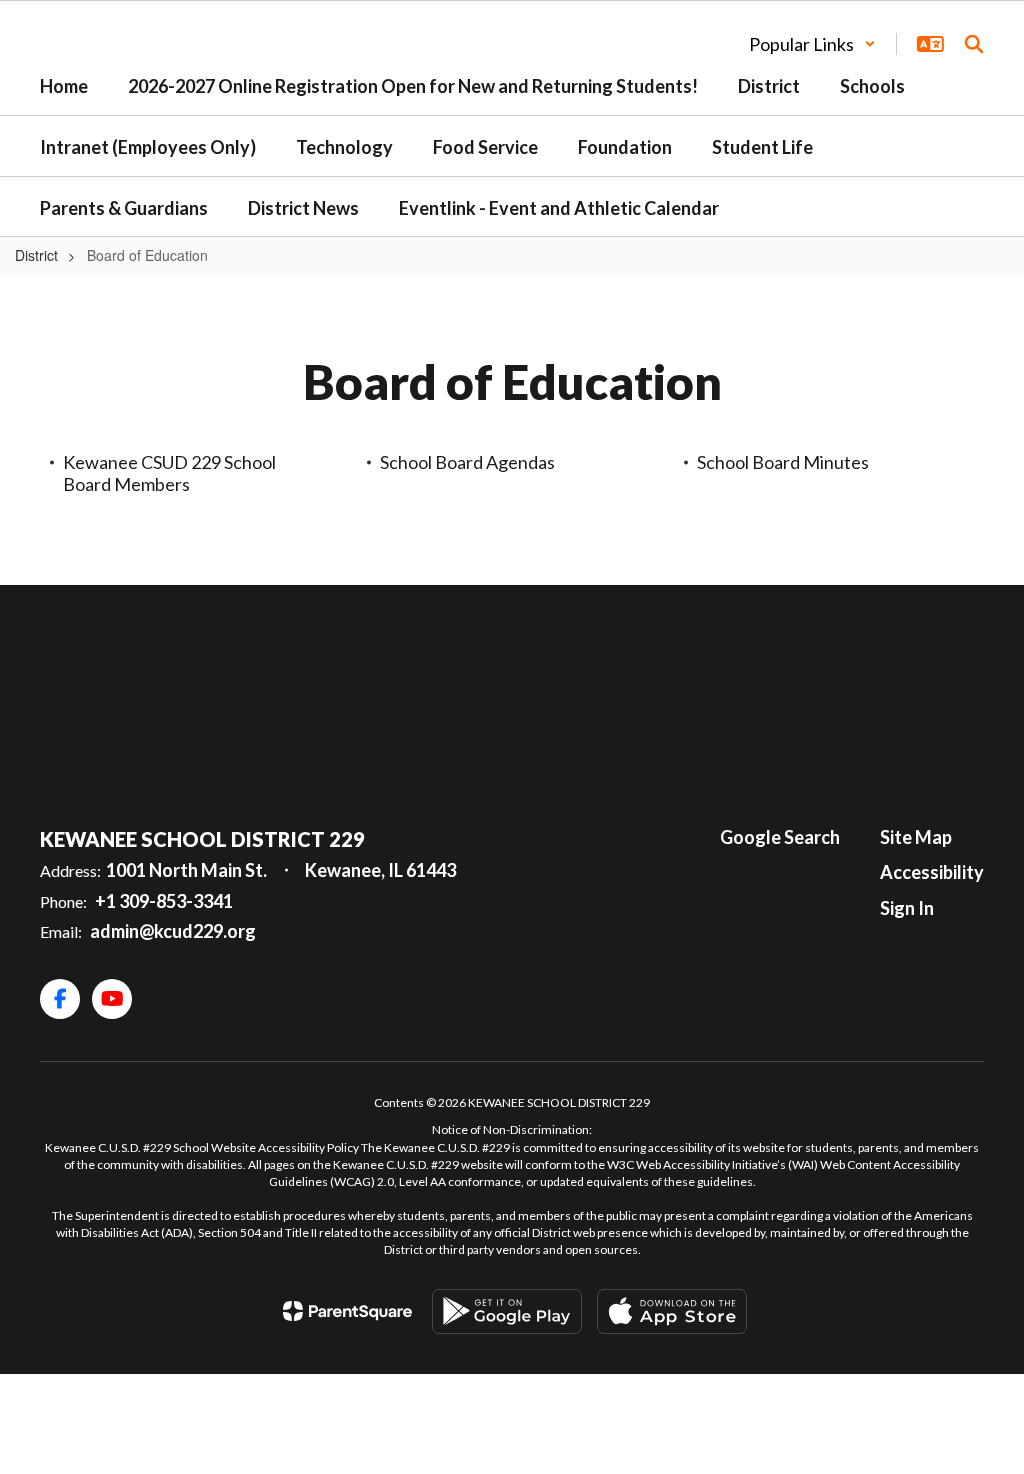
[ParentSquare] (347, 1311)
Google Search (780, 837)
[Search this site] (974, 44)
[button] (812, 44)
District (36, 255)
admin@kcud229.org (173, 931)
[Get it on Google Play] (507, 1311)
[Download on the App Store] (672, 1311)
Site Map (916, 837)
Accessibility (932, 872)
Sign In (907, 908)
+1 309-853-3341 (164, 901)
